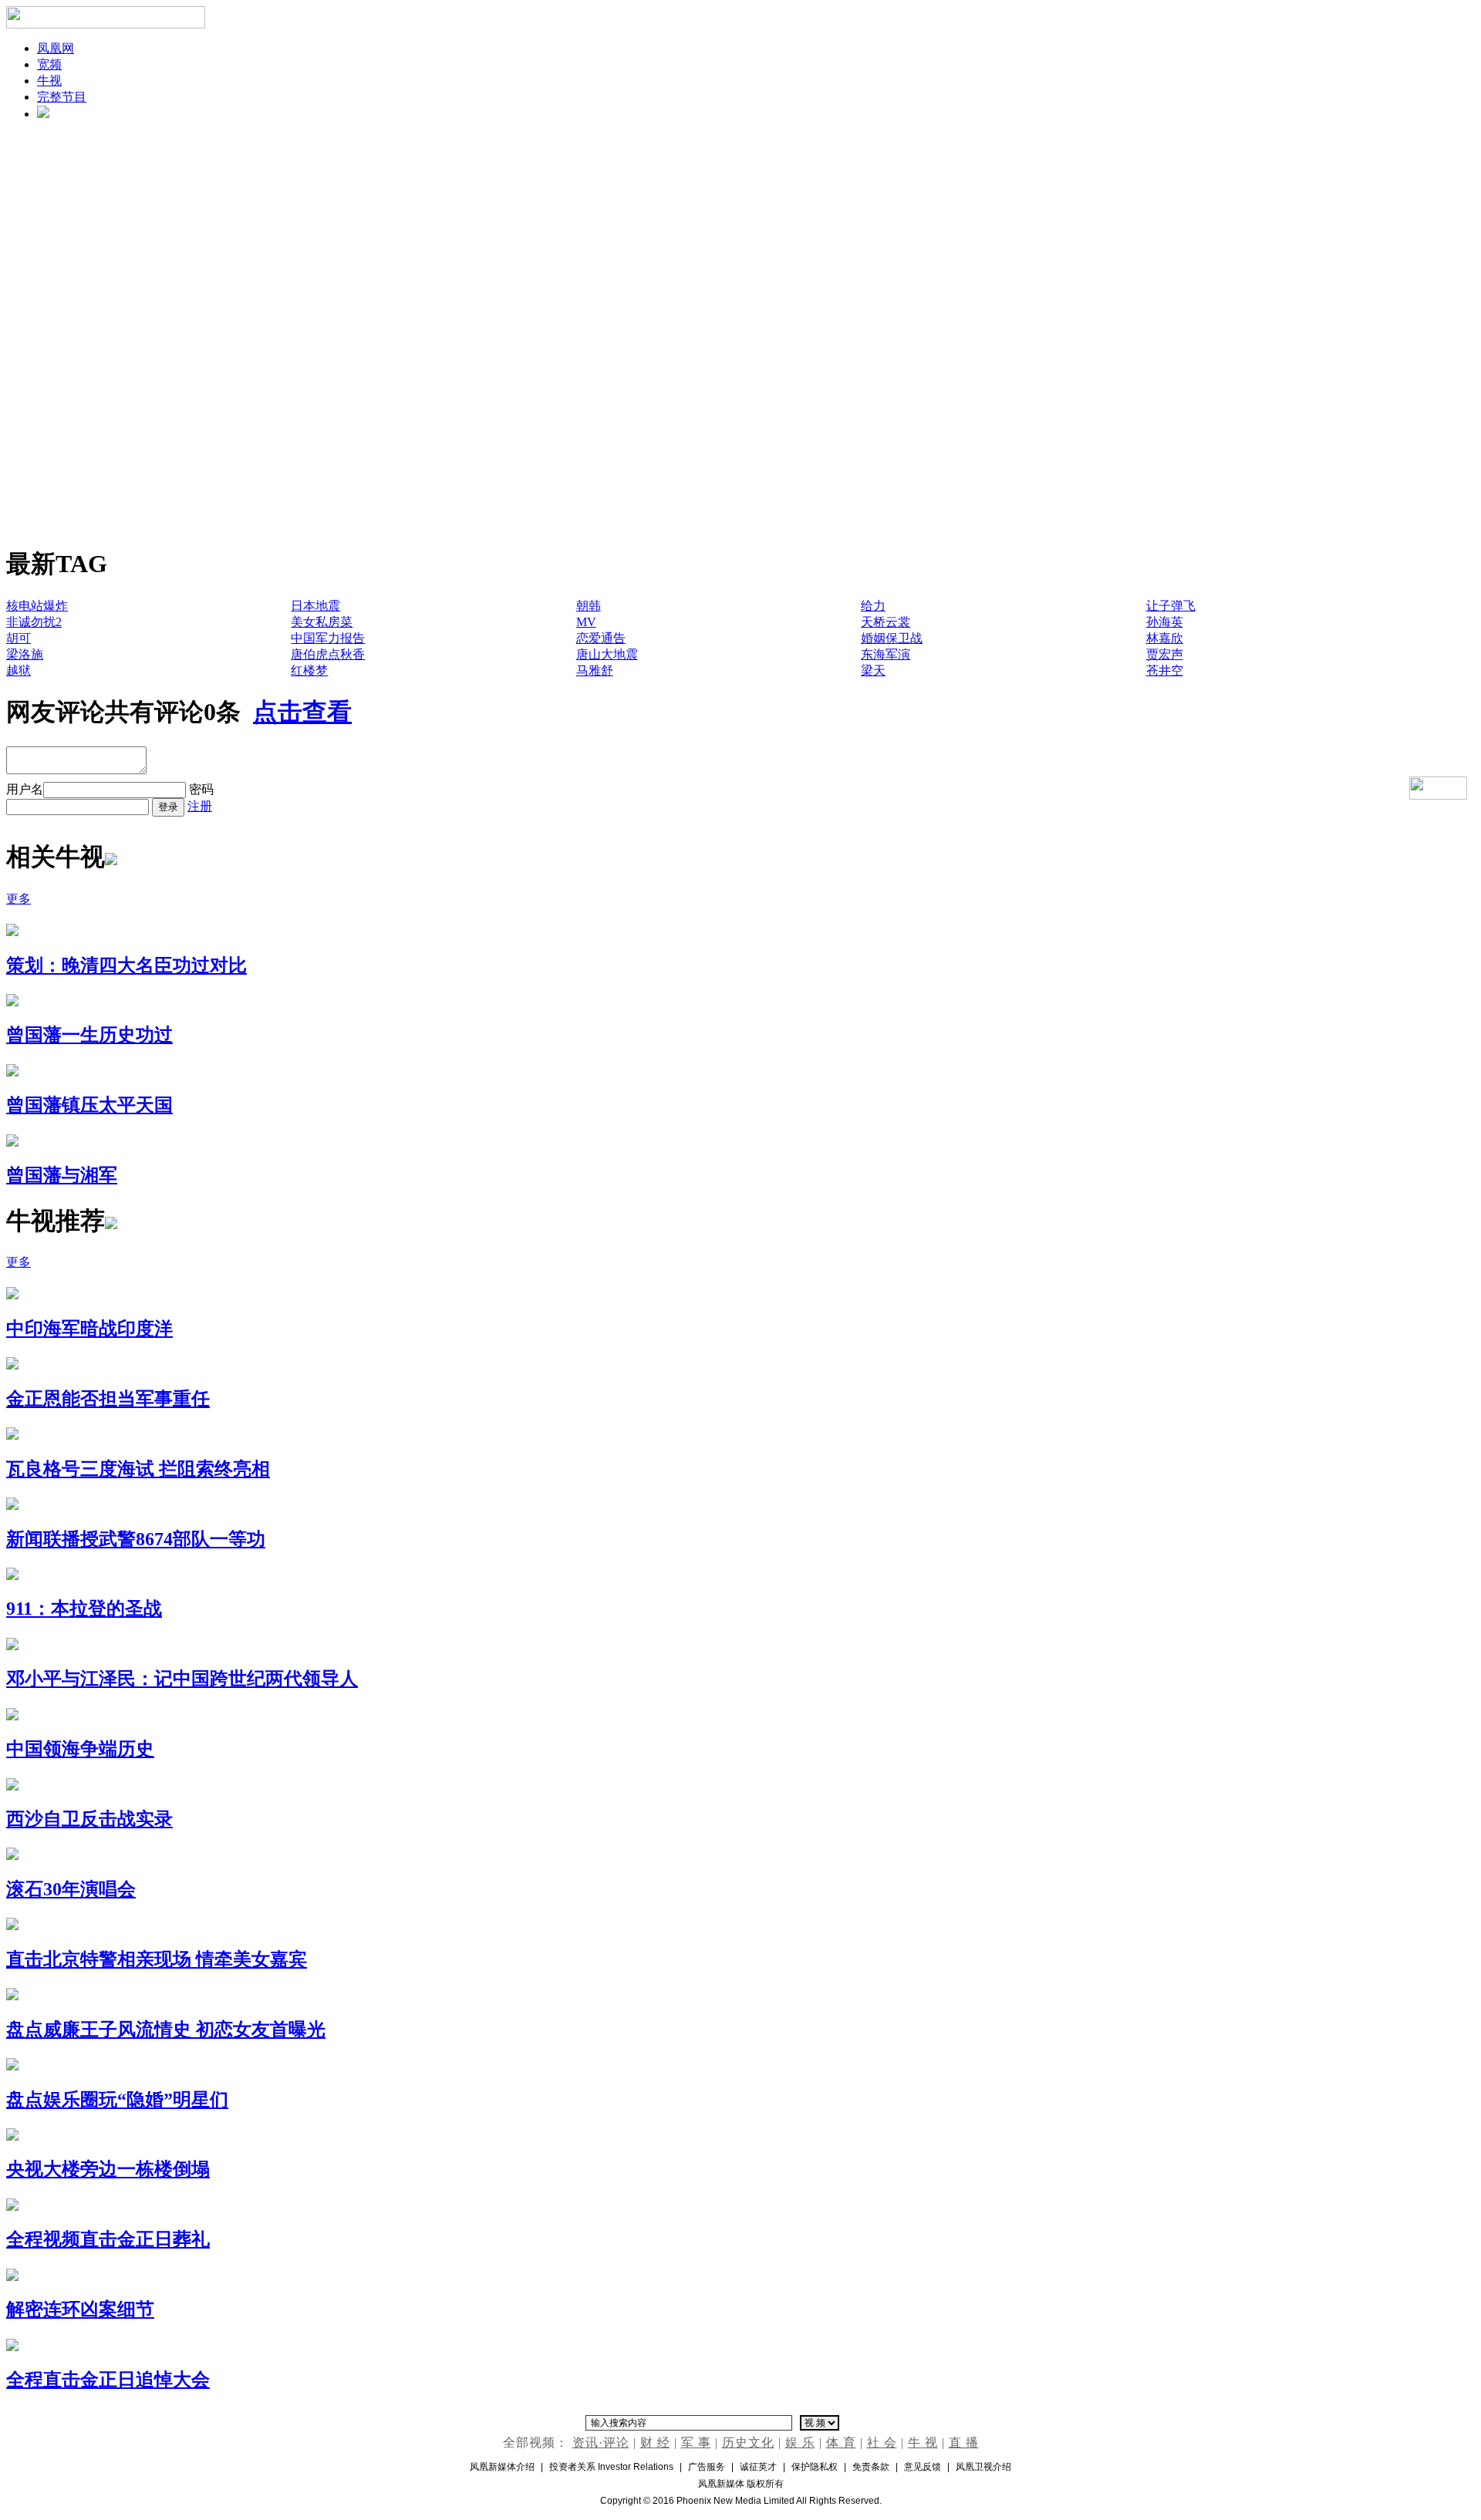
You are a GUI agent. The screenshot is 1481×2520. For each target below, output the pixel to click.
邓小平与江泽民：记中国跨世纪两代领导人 (182, 1679)
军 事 (696, 2443)
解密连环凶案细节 (80, 2309)
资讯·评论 (601, 2443)
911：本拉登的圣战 (84, 1609)
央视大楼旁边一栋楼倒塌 (108, 2169)
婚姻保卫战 (892, 638)
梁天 (873, 670)
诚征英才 (758, 2467)
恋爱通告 (601, 638)
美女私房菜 (322, 622)
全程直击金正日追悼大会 (108, 2380)
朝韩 (589, 606)
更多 (19, 899)
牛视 (49, 81)
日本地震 (315, 606)
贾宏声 (1165, 654)
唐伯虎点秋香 (328, 654)
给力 (873, 606)
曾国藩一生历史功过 (89, 1035)
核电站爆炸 (37, 606)
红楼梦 (309, 670)
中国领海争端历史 (80, 1749)
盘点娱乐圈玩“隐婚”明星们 (117, 2100)
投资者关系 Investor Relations (611, 2467)
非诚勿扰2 (34, 622)
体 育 (841, 2443)
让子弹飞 (1171, 606)
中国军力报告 (328, 638)
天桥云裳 (886, 622)
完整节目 (62, 97)
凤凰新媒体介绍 (502, 2467)
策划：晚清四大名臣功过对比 (127, 965)
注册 (200, 806)
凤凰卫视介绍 (983, 2467)
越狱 (19, 670)
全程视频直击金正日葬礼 (108, 2239)
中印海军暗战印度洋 (89, 1329)
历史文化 (748, 2443)
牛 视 (923, 2443)
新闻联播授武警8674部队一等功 (136, 1539)
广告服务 (707, 2467)
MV (586, 622)
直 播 (964, 2443)
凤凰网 (56, 48)
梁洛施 (25, 654)
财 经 (655, 2443)
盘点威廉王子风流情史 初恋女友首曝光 (166, 2030)
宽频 (49, 64)
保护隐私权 (815, 2467)
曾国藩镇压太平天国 (89, 1105)
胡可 (19, 638)
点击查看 (302, 712)
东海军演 (886, 654)
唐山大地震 (607, 654)
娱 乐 (800, 2443)
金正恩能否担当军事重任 (108, 1399)
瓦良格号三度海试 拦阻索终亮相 (138, 1469)
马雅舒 (595, 670)
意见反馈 (923, 2467)
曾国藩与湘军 (62, 1175)
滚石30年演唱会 (71, 1889)
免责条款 (871, 2467)
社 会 (882, 2443)
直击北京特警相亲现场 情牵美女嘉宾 (157, 1959)
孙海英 (1165, 622)
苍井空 (1165, 670)
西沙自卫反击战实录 (89, 1819)
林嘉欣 (1165, 638)
